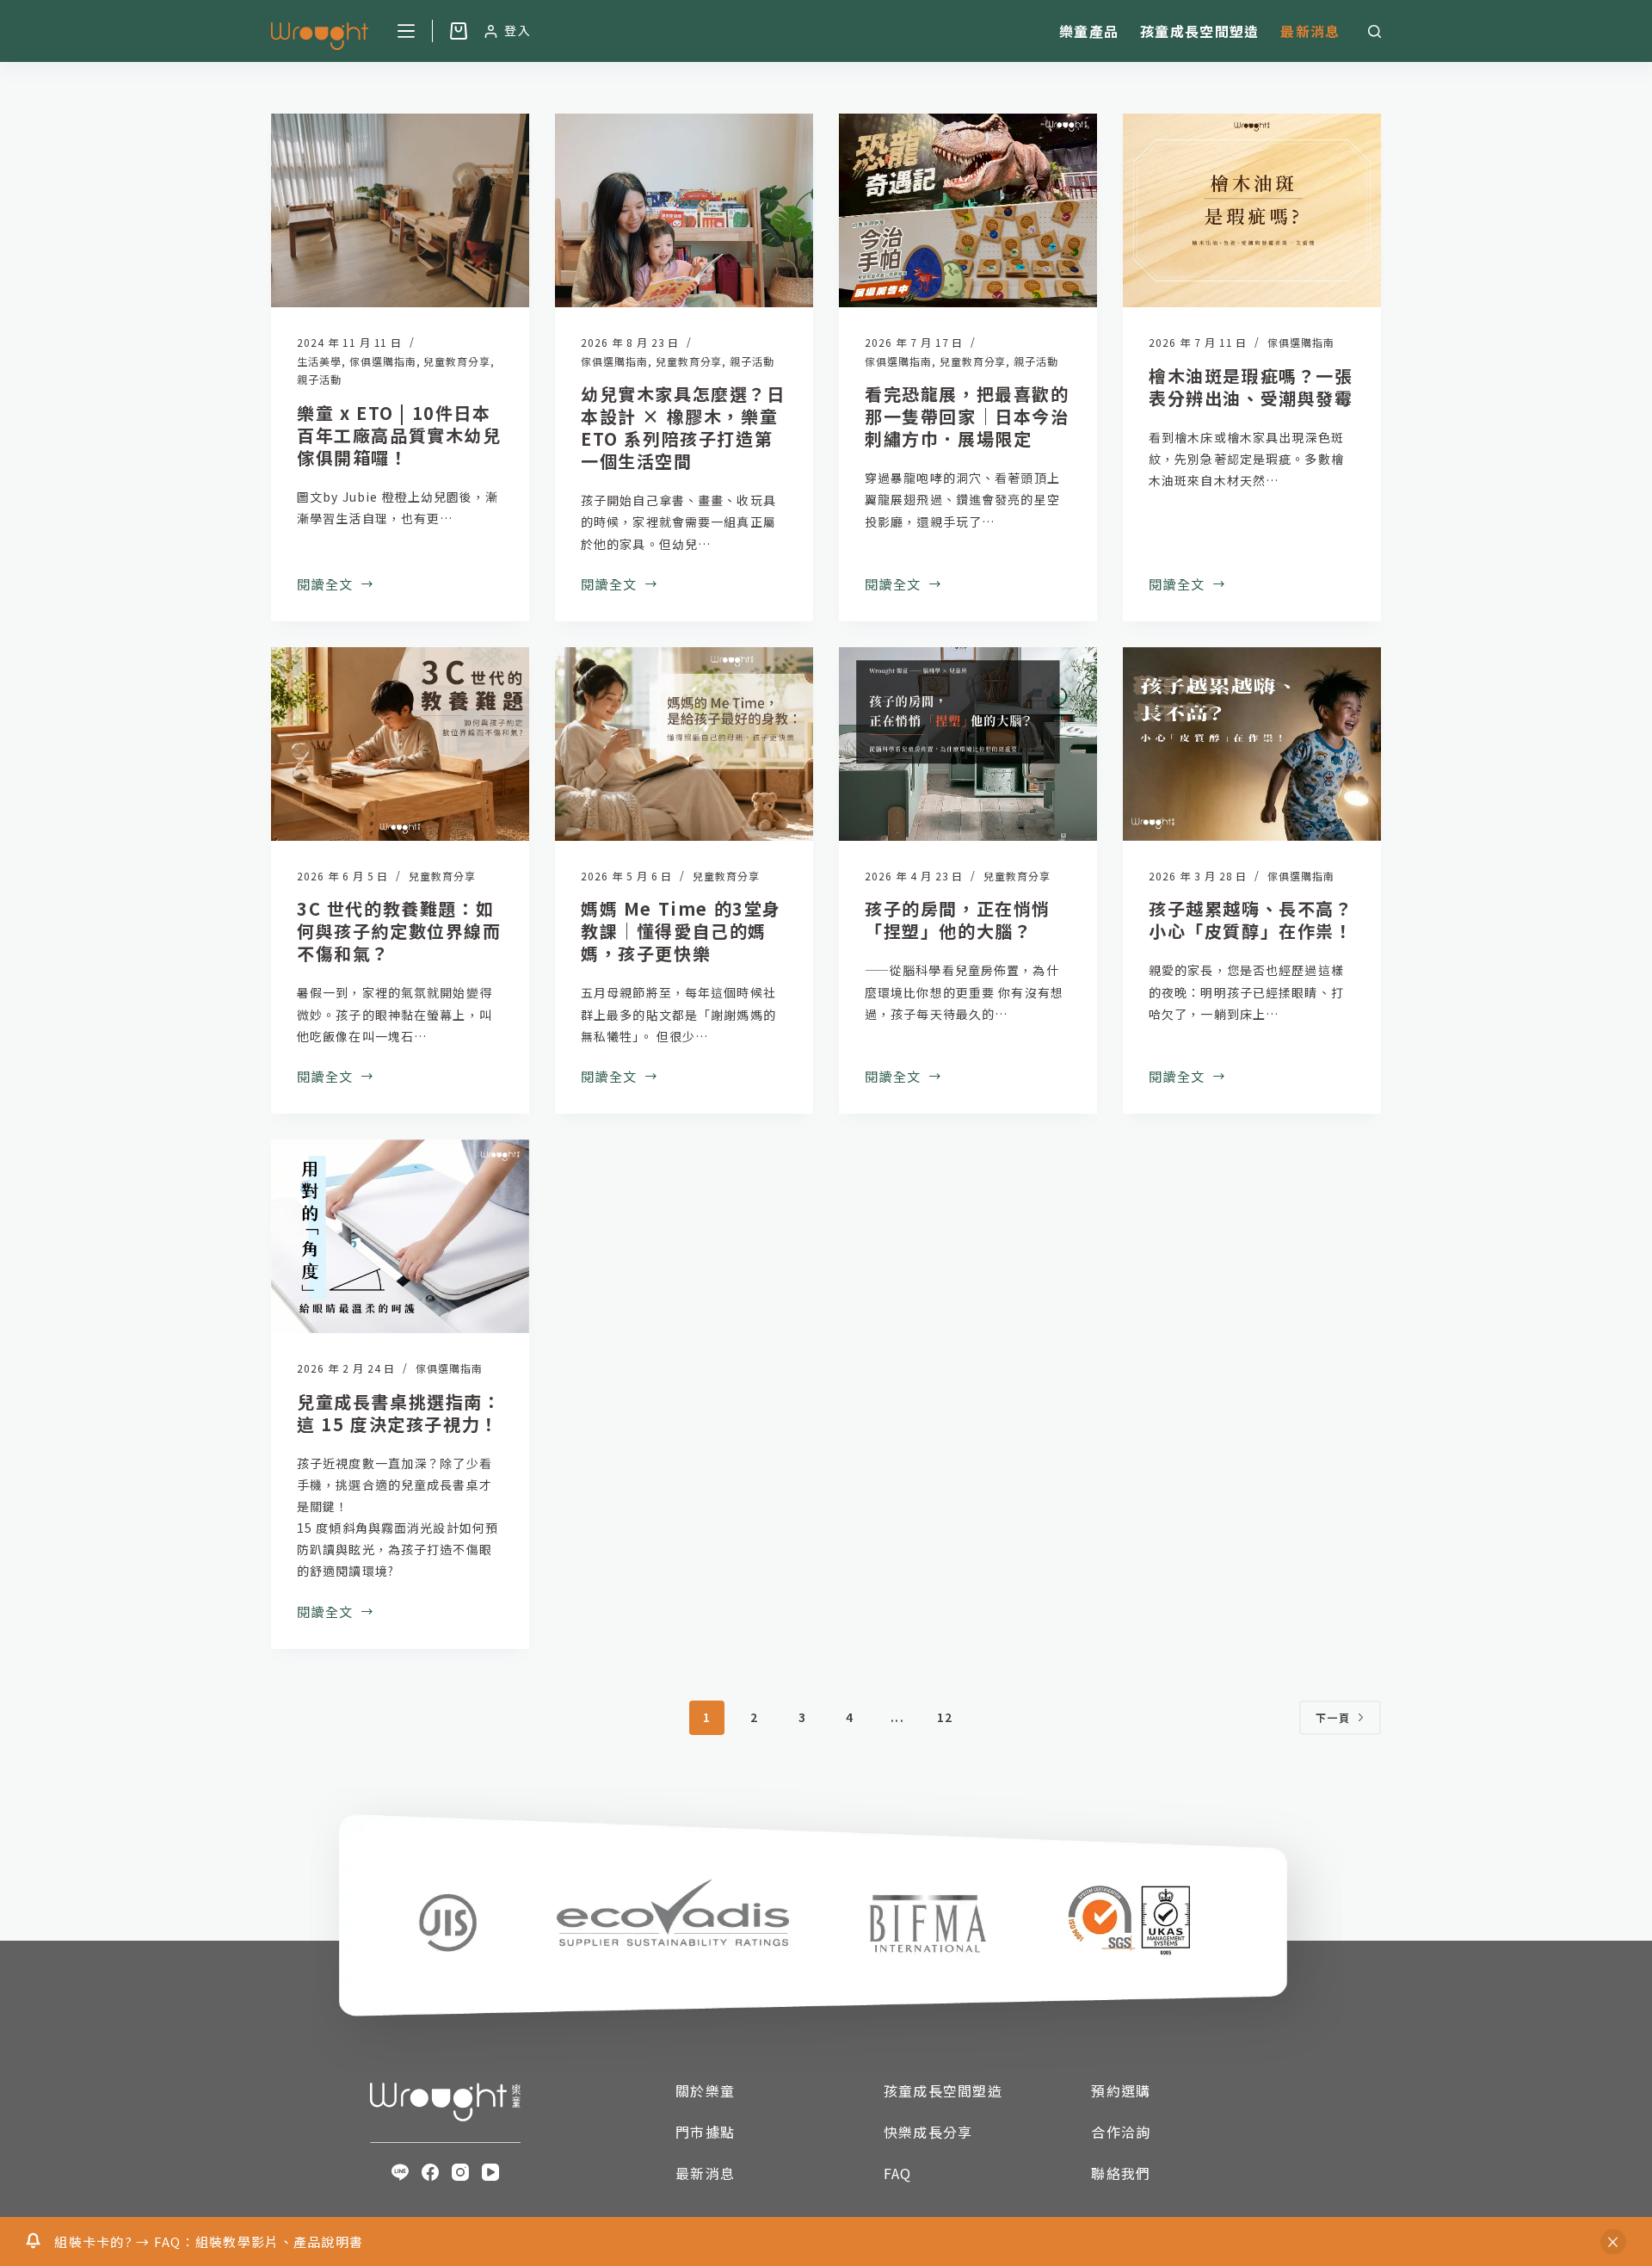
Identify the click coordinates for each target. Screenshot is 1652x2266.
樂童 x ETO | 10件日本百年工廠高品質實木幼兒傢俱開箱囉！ (399, 435)
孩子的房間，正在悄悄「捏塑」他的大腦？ (958, 920)
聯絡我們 (1121, 2173)
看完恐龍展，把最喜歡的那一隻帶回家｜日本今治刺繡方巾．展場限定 (967, 416)
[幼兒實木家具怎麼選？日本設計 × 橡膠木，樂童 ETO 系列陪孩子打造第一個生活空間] (684, 210)
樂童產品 (1089, 31)
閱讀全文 (325, 583)
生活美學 (319, 361)
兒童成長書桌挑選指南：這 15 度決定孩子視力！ (399, 1413)
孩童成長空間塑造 (1199, 31)
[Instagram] (460, 2172)
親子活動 (319, 379)
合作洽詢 (1121, 2132)
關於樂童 (705, 2090)
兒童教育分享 (457, 361)
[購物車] (459, 31)
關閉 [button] (1613, 2242)
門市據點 (705, 2132)
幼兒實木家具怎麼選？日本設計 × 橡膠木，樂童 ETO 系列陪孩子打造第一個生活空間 (683, 427)
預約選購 (1121, 2090)
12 (945, 1717)
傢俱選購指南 (383, 361)
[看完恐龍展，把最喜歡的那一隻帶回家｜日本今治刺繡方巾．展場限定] (968, 210)
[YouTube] (490, 2172)
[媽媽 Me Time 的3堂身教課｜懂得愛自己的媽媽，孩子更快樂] (684, 744)
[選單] (406, 31)
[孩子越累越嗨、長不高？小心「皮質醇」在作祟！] (1252, 744)
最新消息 (1310, 31)
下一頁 (1333, 1717)
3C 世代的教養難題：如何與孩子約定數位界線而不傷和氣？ (399, 931)
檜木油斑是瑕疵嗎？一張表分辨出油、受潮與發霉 (1251, 387)
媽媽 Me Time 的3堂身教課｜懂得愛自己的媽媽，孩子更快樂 (681, 931)
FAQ (898, 2173)
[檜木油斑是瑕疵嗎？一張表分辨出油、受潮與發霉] (1252, 210)
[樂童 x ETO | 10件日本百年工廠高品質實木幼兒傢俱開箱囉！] (400, 210)
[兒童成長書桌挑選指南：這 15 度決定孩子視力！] (400, 1236)
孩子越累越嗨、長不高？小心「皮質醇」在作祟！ (1251, 920)
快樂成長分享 (928, 2132)
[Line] (400, 2172)
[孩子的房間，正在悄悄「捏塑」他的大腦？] (968, 744)
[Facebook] (430, 2172)
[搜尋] (1375, 31)
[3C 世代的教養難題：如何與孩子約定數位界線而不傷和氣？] (400, 744)
